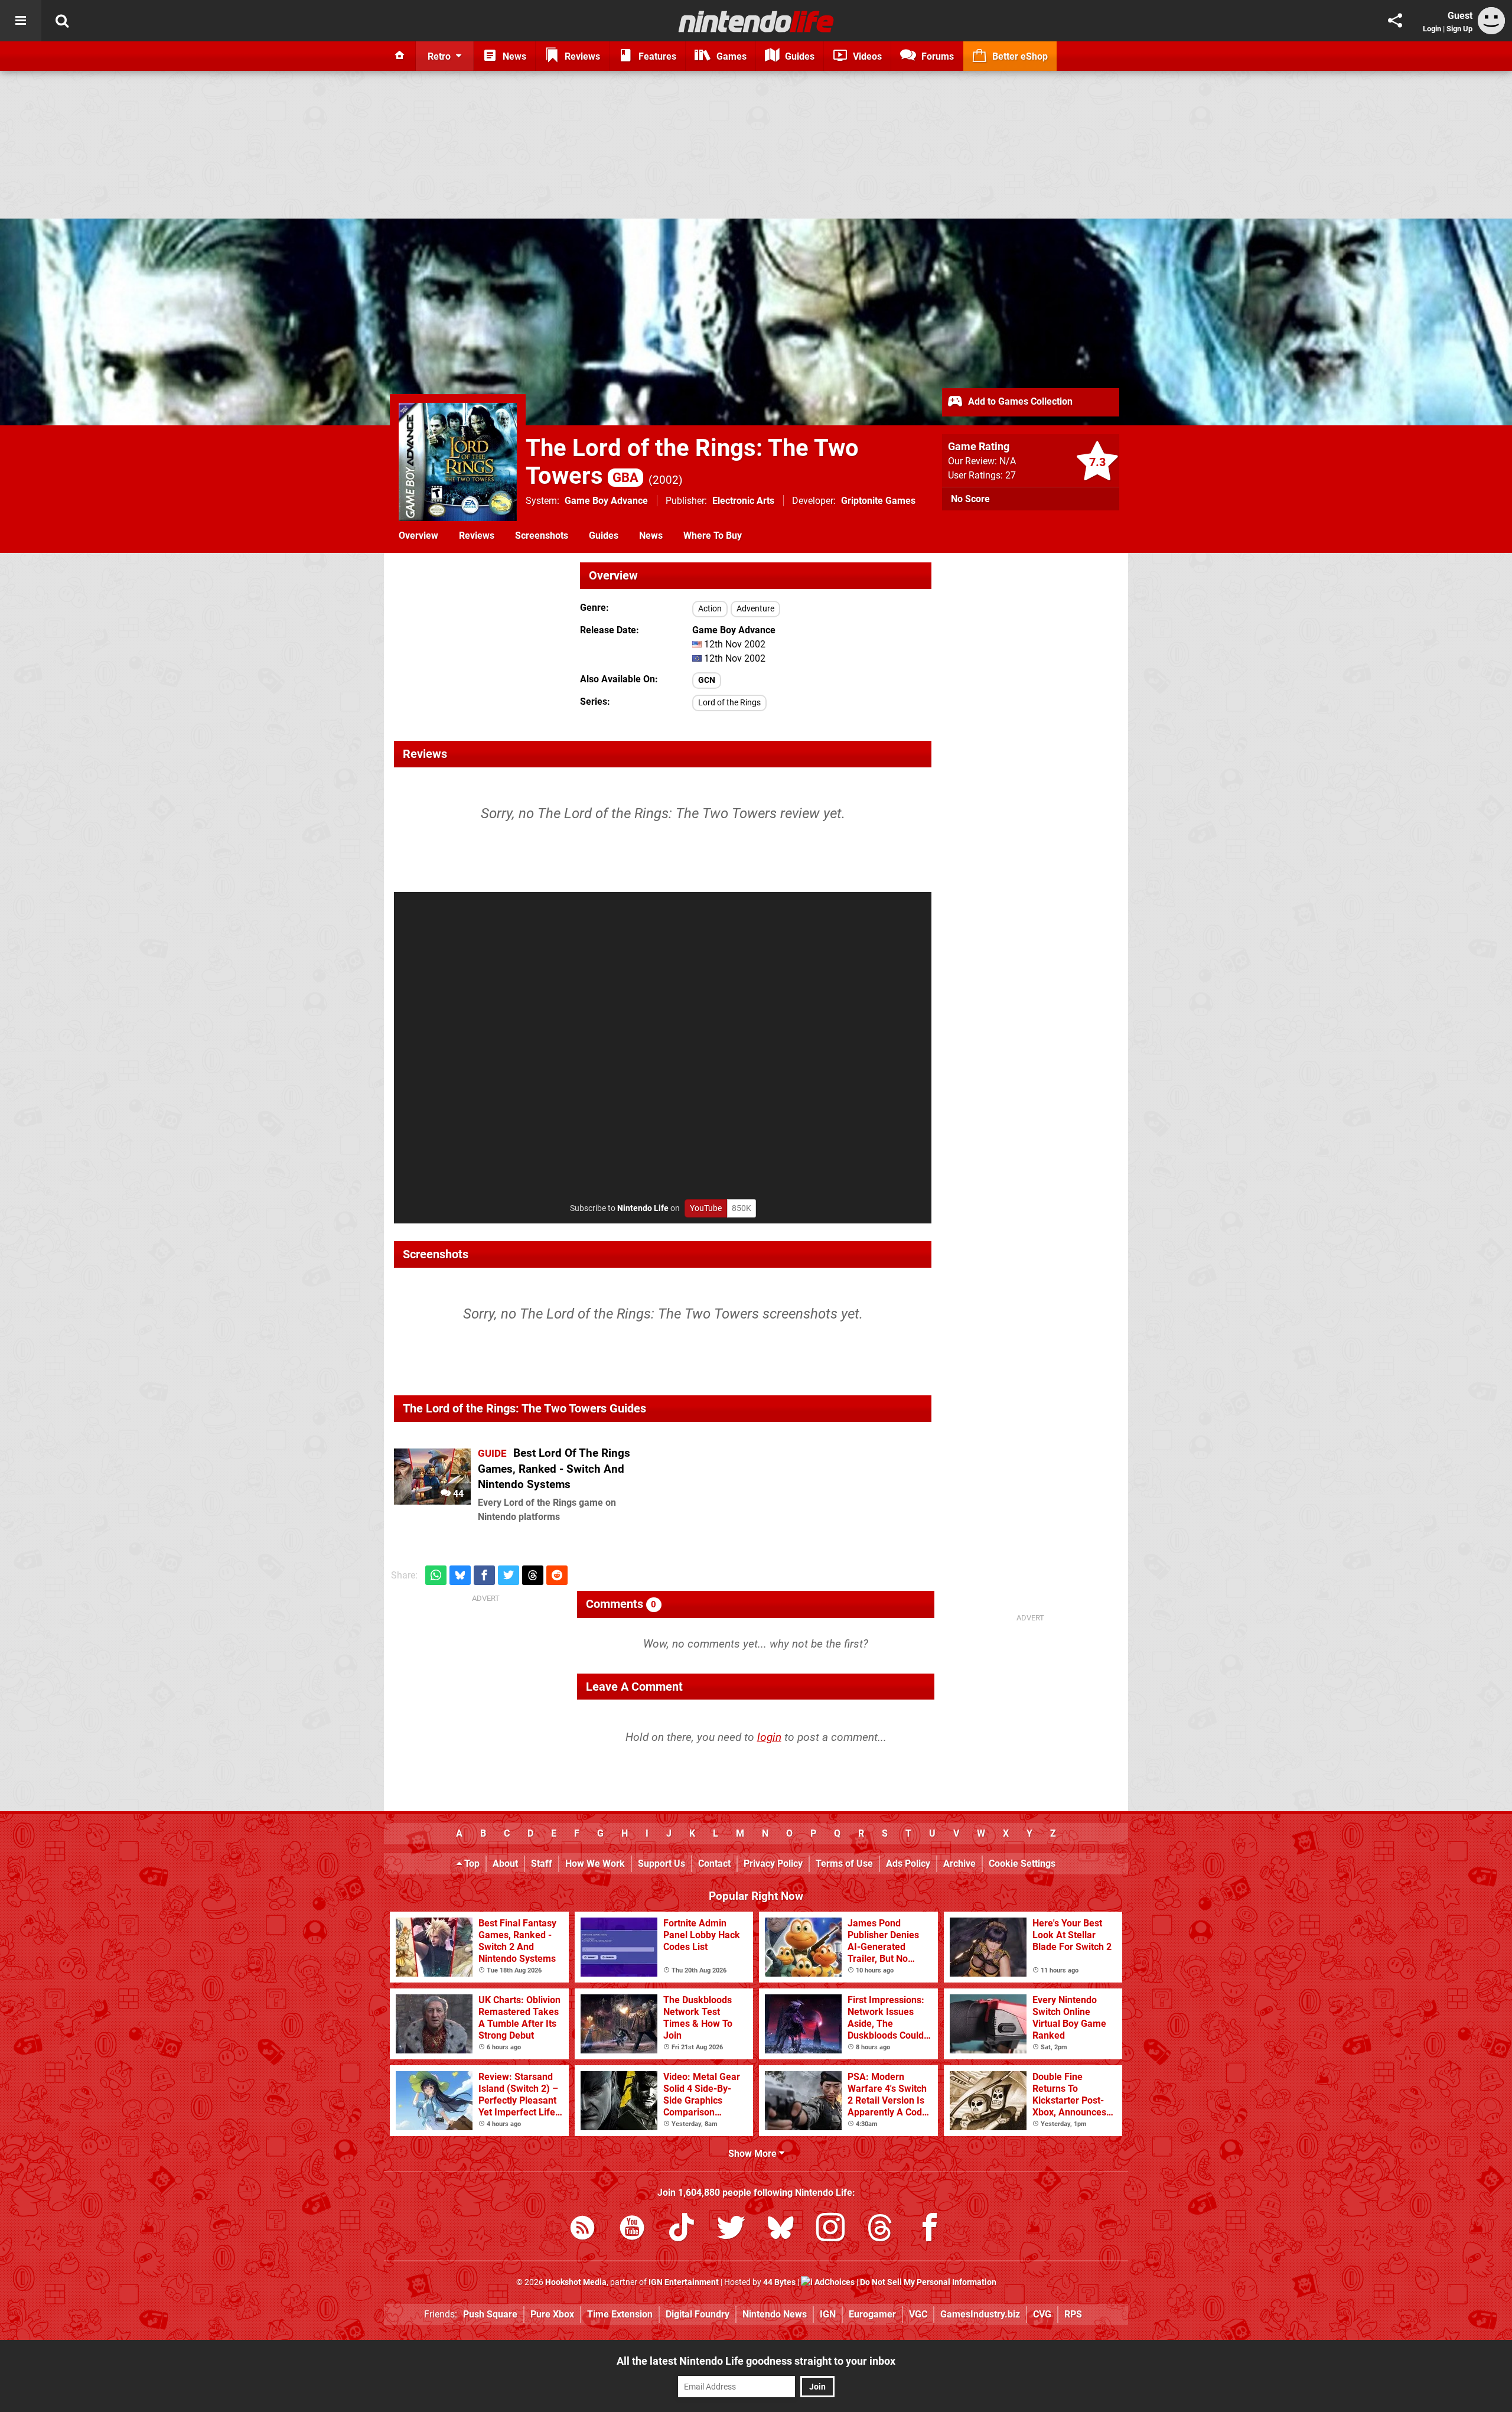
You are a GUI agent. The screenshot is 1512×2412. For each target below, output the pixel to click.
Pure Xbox (552, 2314)
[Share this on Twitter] (509, 1575)
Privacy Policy (773, 1863)
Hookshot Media (576, 2282)
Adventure (755, 609)
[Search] (62, 21)
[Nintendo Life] (756, 21)
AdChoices (834, 2282)
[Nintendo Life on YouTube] (632, 2230)
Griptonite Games (878, 501)
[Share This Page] (1395, 21)
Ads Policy (908, 1863)
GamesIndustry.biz (980, 2314)
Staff (542, 1863)
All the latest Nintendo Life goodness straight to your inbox (756, 2361)
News (651, 536)
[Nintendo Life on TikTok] (682, 2230)
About (505, 1863)
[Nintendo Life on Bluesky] (781, 2230)
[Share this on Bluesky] (460, 1575)
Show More (754, 2154)
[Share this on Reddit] (557, 1575)
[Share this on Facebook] (484, 1575)
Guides (604, 536)
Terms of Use (844, 1863)
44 (457, 1494)
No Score (970, 499)
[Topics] (21, 21)
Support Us (661, 1863)
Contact (714, 1863)
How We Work (595, 1863)
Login (1432, 29)
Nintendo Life (643, 1208)
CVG (1042, 2314)
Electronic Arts (743, 501)
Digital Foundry (698, 2314)
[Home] (400, 56)
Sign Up (1459, 29)
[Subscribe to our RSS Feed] (582, 2230)
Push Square (490, 2314)
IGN (828, 2314)
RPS (1073, 2314)
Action (710, 609)
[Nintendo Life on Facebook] (930, 2230)
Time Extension (620, 2314)
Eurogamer (872, 2314)
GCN (707, 680)
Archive (959, 1863)
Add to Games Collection (1019, 401)
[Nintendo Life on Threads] (880, 2230)
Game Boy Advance (606, 501)
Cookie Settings (1022, 1863)
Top (471, 1863)
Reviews (477, 536)
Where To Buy (713, 536)
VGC (918, 2314)
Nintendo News (775, 2314)
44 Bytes (779, 2282)
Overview (418, 536)
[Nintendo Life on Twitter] (731, 2230)
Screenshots (542, 536)
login (769, 1737)
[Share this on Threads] (533, 1575)
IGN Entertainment (684, 2282)
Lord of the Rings (729, 703)
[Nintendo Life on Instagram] (830, 2230)
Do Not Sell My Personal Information (928, 2282)
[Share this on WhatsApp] (436, 1575)
